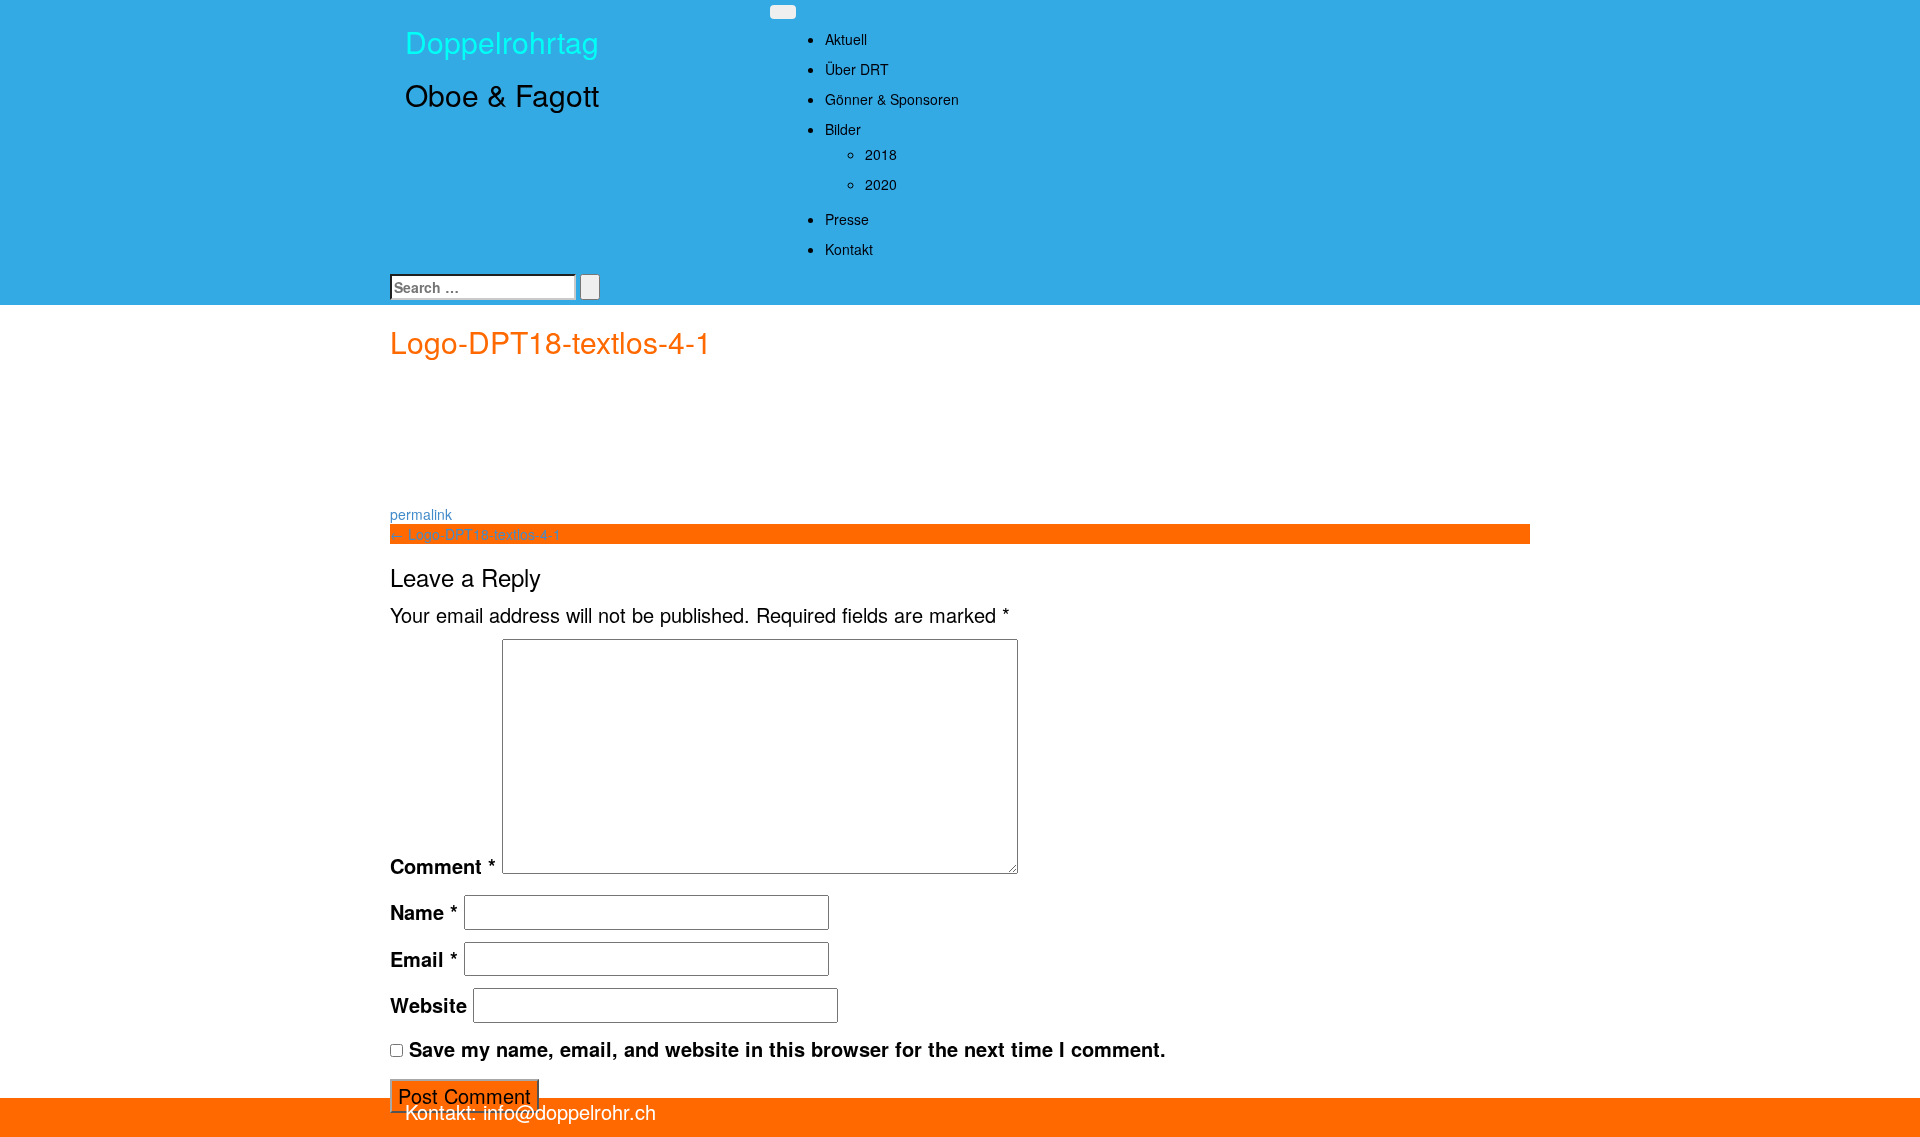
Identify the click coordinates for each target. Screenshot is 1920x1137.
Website (428, 1005)
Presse (847, 219)
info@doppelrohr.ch (566, 1111)
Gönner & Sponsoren (892, 99)
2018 (881, 154)
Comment (443, 866)
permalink (421, 514)
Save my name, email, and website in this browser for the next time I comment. (787, 1049)
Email (424, 959)
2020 (881, 184)
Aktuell (846, 39)
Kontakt (849, 249)
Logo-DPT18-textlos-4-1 (475, 534)
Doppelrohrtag (502, 41)
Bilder (843, 129)
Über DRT (857, 69)
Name (424, 912)
